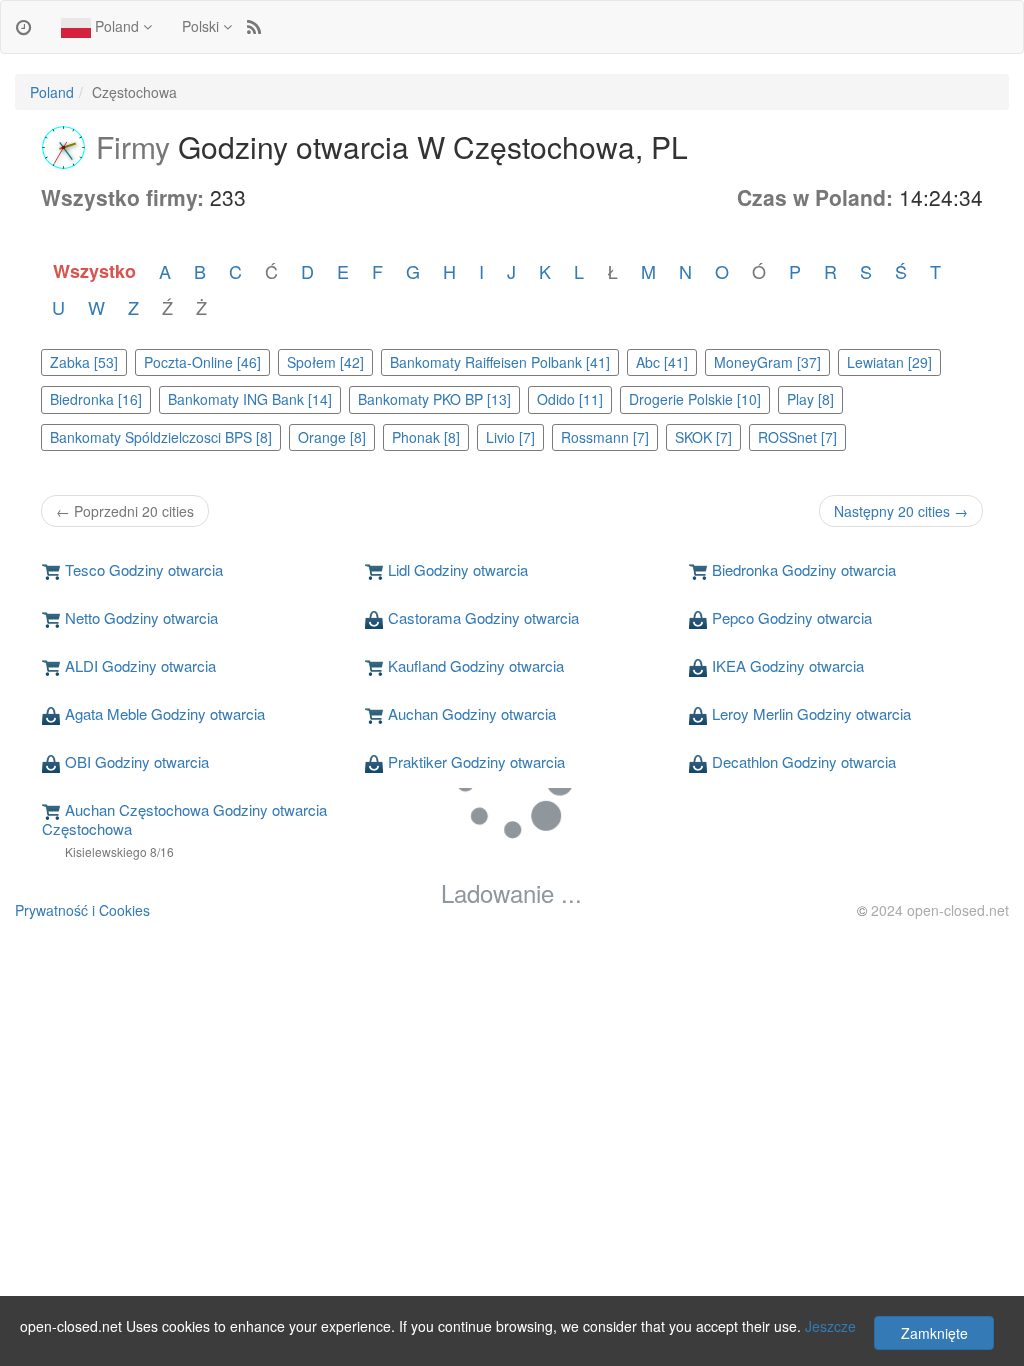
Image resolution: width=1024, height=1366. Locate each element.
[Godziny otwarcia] (23, 26)
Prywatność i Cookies (82, 910)
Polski (202, 26)
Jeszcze (830, 1326)
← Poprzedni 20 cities (125, 511)
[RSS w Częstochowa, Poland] (254, 26)
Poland (117, 26)
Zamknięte (934, 1333)
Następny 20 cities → (901, 511)
